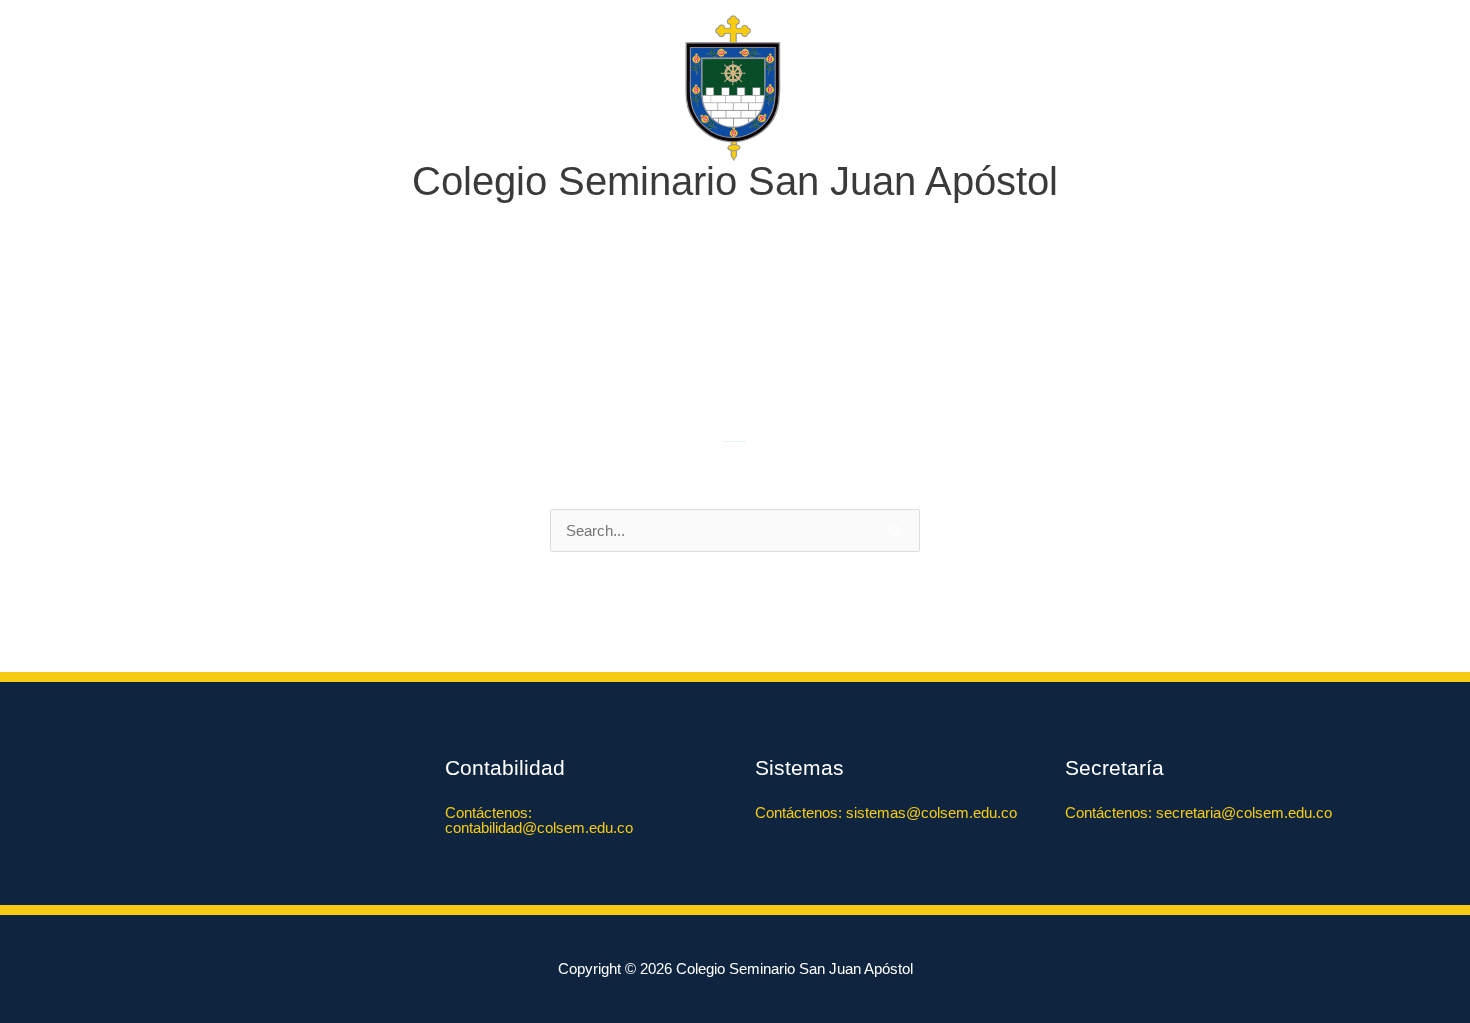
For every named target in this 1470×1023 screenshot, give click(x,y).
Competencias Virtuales (827, 290)
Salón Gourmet (650, 290)
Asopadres (989, 290)
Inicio (318, 290)
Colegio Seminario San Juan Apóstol (735, 181)
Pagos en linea (1103, 290)
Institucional (403, 290)
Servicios (521, 290)
